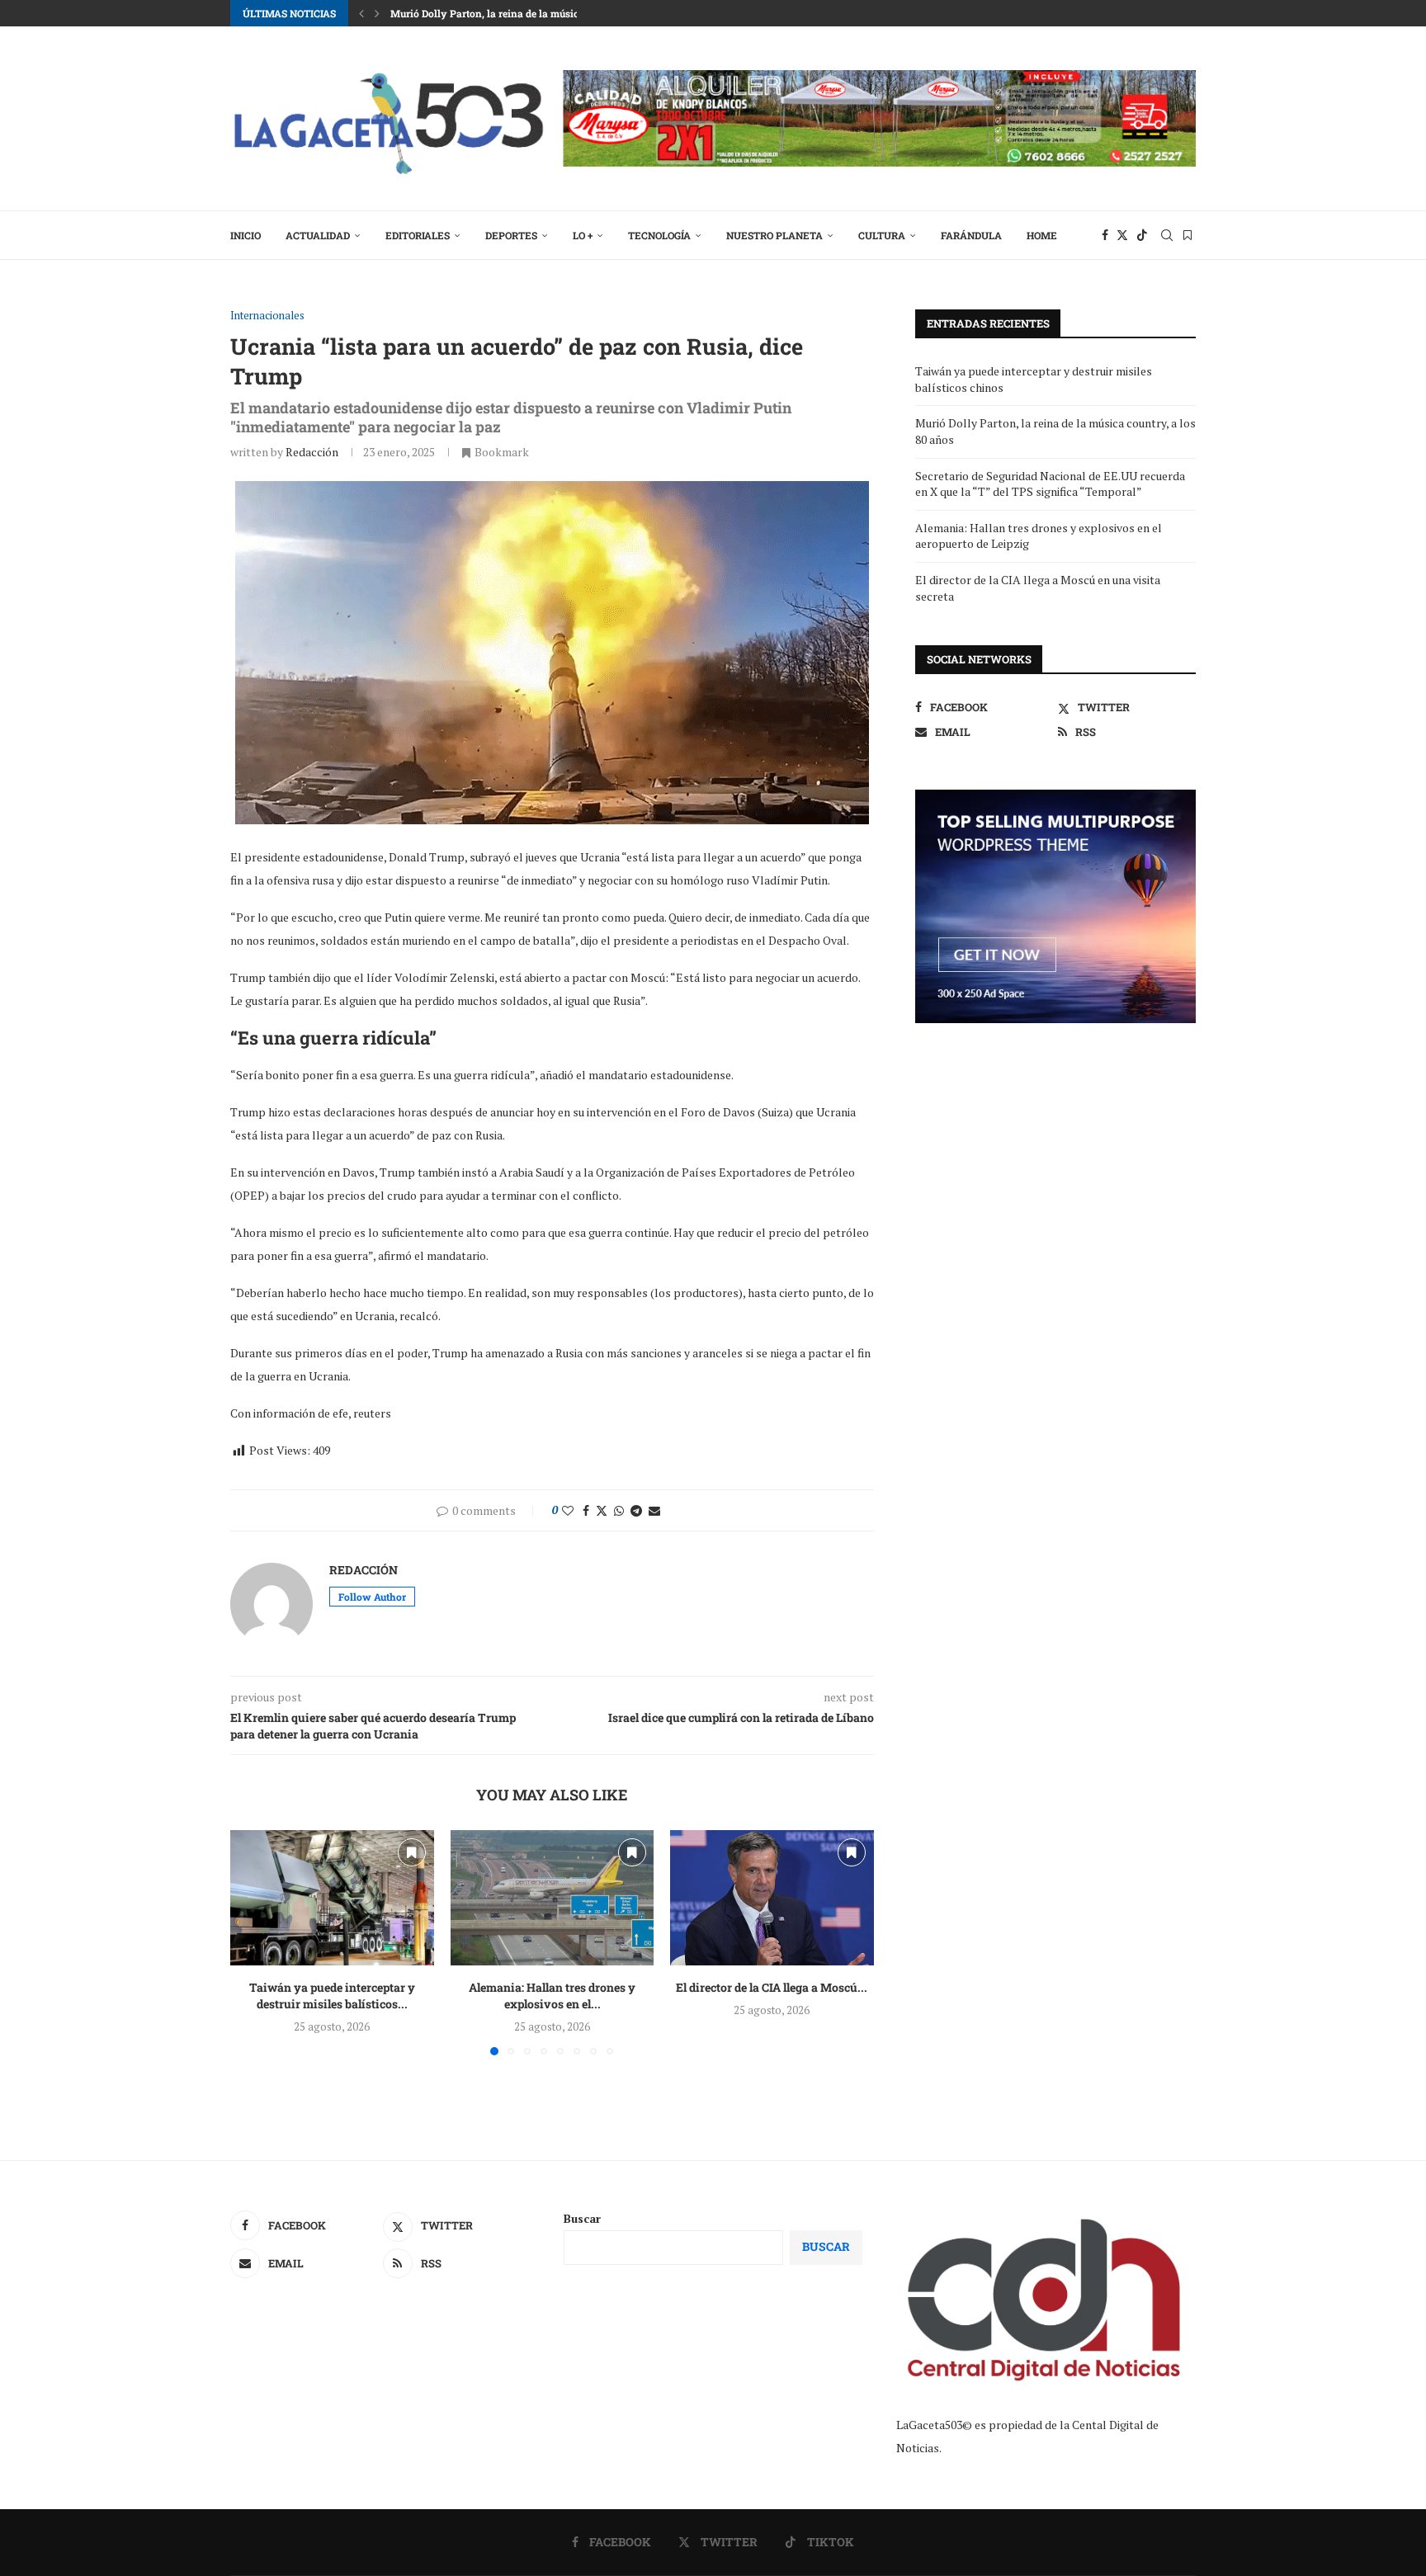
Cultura (882, 235)
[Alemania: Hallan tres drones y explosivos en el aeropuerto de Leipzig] (552, 1898)
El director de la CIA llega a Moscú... (772, 1987)
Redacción (312, 452)
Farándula (971, 235)
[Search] (1167, 235)
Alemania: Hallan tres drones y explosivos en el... (552, 1996)
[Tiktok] (1142, 235)
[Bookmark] (1188, 235)
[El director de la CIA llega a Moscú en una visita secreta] (772, 1898)
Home (1042, 235)
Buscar (582, 2218)
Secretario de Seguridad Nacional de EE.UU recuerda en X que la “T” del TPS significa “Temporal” (1050, 484)
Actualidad (318, 235)
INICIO (246, 235)
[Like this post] (568, 1510)
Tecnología (659, 235)
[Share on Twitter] (602, 1510)
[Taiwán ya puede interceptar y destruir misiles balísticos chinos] (332, 1898)
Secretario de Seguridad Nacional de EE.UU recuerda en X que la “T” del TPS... (571, 13)
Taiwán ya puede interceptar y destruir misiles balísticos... (332, 1996)
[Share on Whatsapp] (619, 1510)
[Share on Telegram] (636, 1510)
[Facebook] (1105, 235)
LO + (583, 235)
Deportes (511, 235)
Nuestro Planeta (774, 235)
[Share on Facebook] (586, 1510)
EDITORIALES (418, 235)
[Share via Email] (654, 1510)
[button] (361, 13)
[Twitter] (1122, 235)
